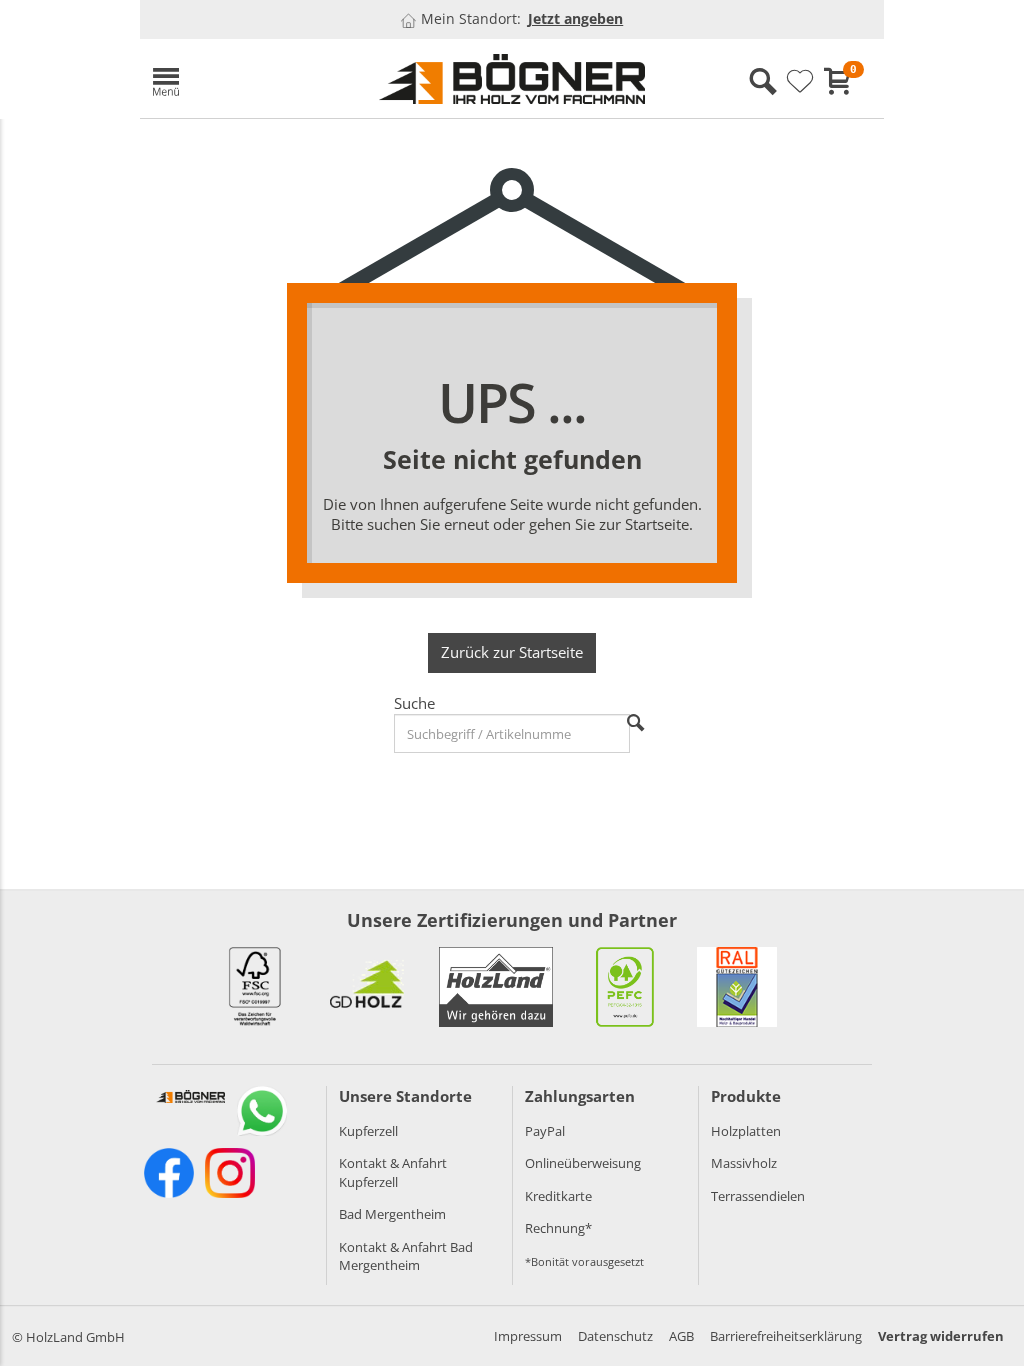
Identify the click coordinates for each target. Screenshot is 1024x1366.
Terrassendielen (758, 1196)
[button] (250, 78)
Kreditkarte (558, 1196)
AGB (681, 1336)
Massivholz (744, 1163)
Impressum (528, 1336)
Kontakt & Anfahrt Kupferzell (393, 1172)
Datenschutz (615, 1336)
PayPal (545, 1131)
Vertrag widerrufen (941, 1336)
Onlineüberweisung (583, 1163)
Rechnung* (558, 1228)
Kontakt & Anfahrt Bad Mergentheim (406, 1256)
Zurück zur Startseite (512, 652)
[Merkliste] (800, 82)
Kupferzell (368, 1131)
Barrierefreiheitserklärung (786, 1336)
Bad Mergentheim (392, 1214)
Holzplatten (746, 1131)
